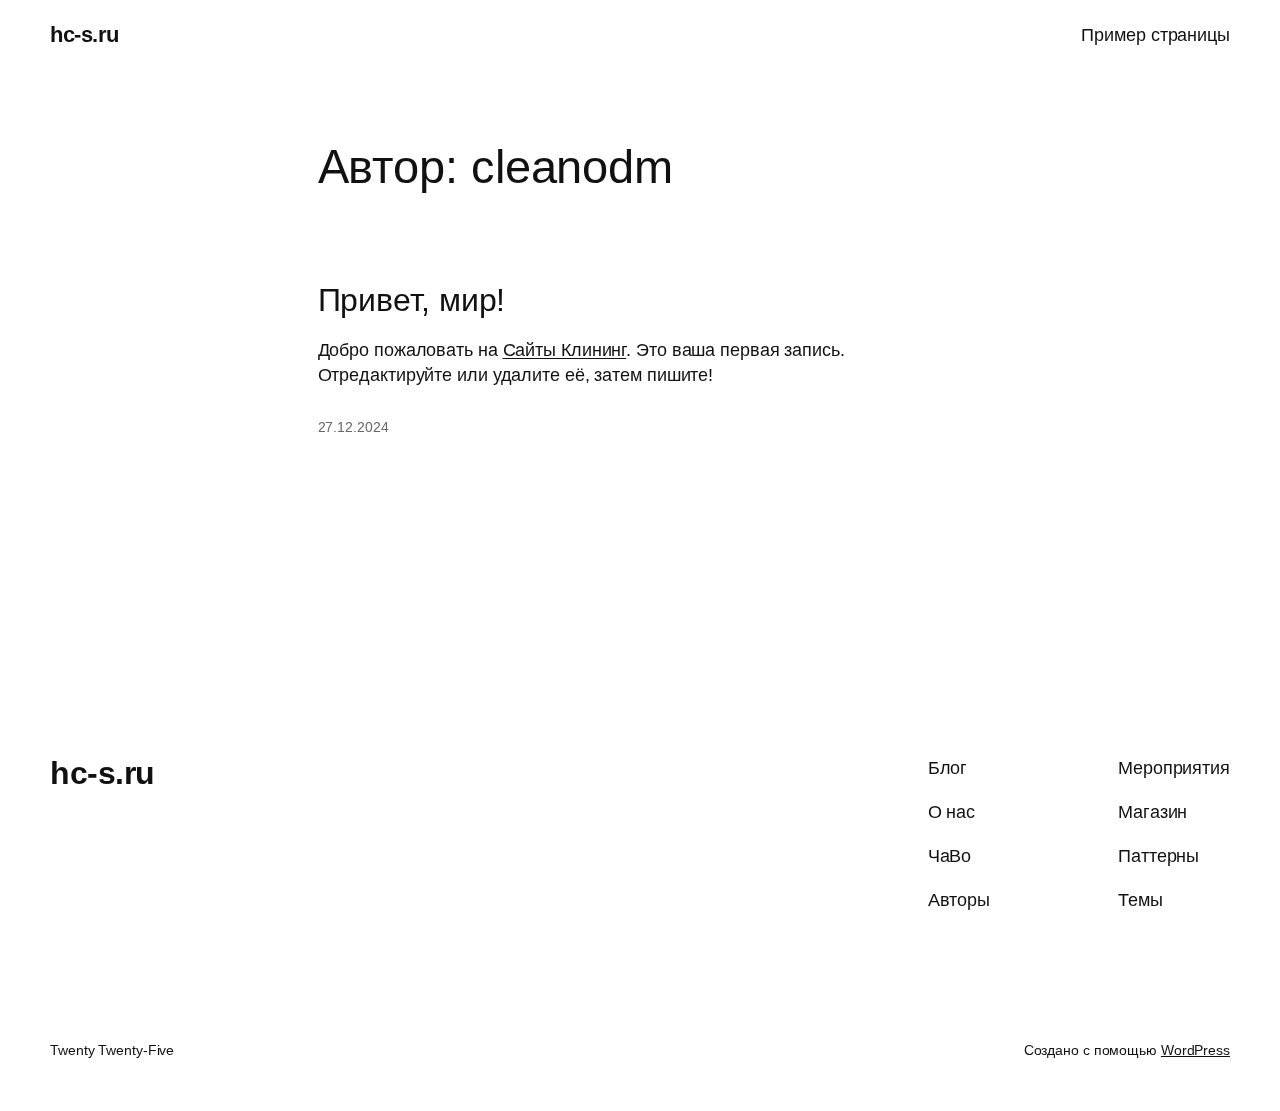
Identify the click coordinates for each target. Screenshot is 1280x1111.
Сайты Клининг (565, 350)
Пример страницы (1155, 35)
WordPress (1195, 1050)
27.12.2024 (353, 427)
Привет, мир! (412, 300)
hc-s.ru (84, 34)
